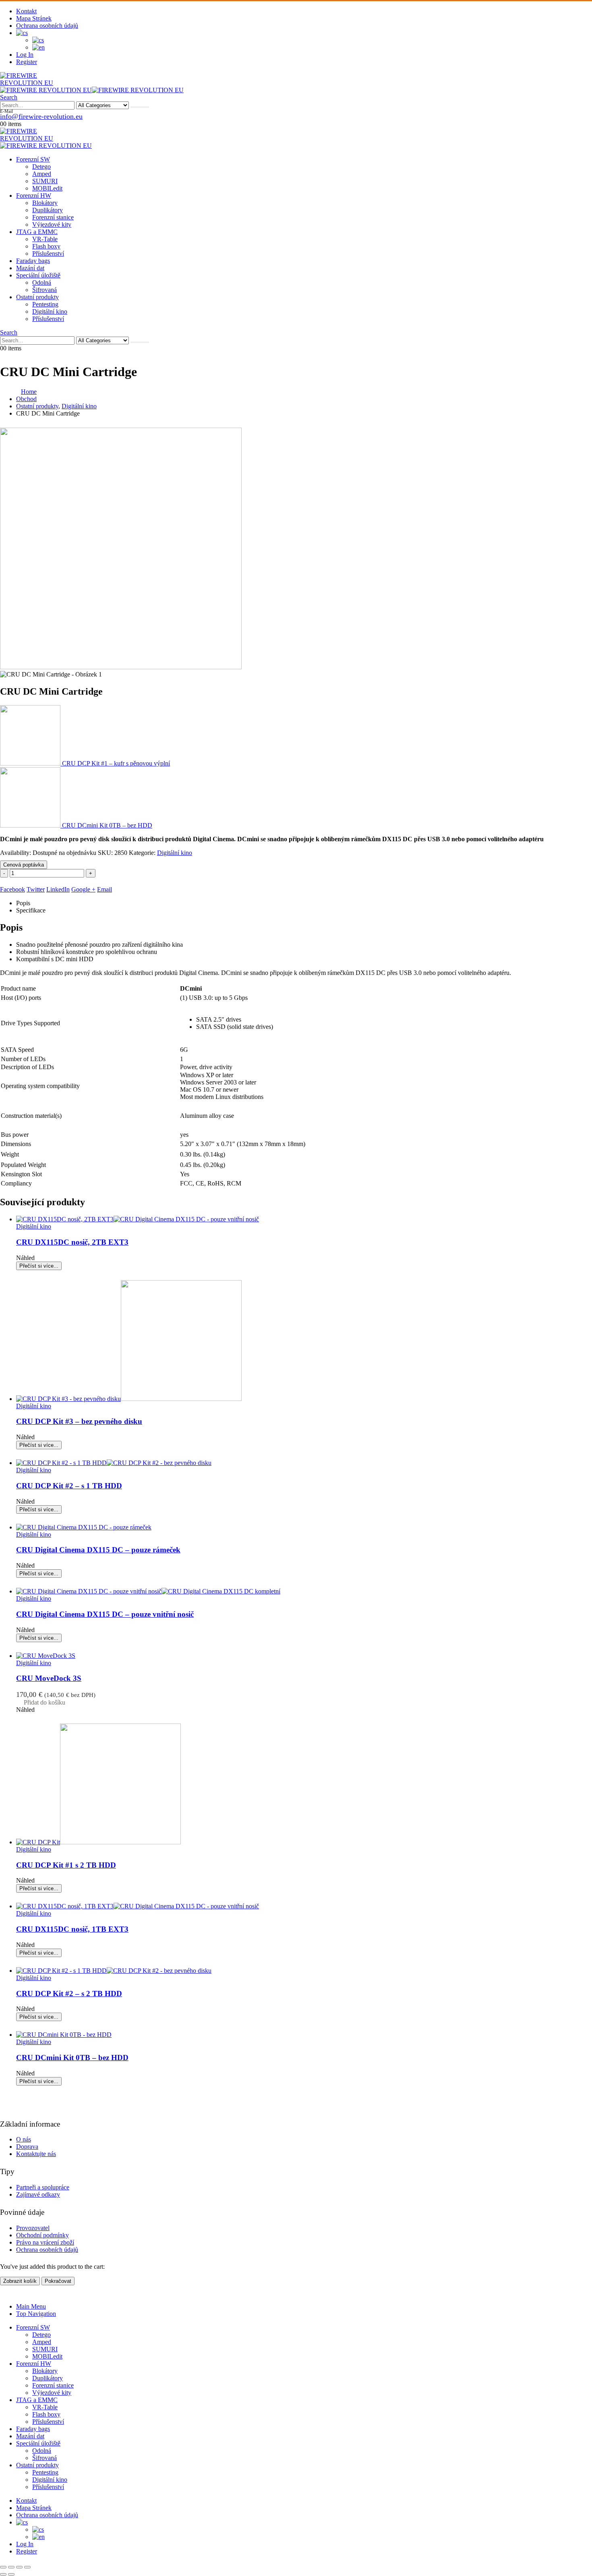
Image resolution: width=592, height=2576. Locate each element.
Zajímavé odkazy (38, 2194)
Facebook (12, 889)
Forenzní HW (34, 196)
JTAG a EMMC (37, 232)
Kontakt (26, 11)
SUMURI (45, 181)
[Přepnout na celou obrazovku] (11, 2567)
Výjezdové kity (52, 224)
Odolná (42, 282)
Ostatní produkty (37, 297)
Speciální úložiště (38, 275)
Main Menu (31, 2306)
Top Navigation (36, 2314)
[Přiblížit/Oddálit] (3, 2567)
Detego (41, 167)
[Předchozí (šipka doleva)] (3, 2574)
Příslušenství (48, 253)
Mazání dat (30, 268)
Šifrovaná (45, 290)
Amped (42, 174)
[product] (304, 1219)
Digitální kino (50, 311)
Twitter (36, 889)
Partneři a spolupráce (43, 2187)
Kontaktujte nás (36, 2154)
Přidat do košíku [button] (45, 1702)
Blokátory (45, 203)
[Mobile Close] (5, 2293)
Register (27, 62)
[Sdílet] (19, 2567)
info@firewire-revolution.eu (41, 116)
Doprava (27, 2147)
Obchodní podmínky (42, 2235)
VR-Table (45, 239)
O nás (24, 2139)
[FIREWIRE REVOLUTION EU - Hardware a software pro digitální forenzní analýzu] (40, 83)
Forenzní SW (33, 159)
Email (105, 889)
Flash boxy (46, 246)
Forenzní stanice (53, 217)
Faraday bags (33, 261)
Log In (25, 55)
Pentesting (45, 304)
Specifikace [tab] (31, 910)
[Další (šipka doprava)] (11, 2574)
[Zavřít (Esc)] (27, 2567)
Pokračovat (58, 2281)
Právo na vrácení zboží (45, 2242)
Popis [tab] (23, 903)
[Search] (140, 107)
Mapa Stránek (34, 18)
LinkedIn (58, 889)
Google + (83, 889)
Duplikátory (48, 210)
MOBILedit (47, 188)
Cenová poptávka (24, 865)
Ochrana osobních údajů (47, 26)
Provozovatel (33, 2228)
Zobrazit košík (20, 2281)
